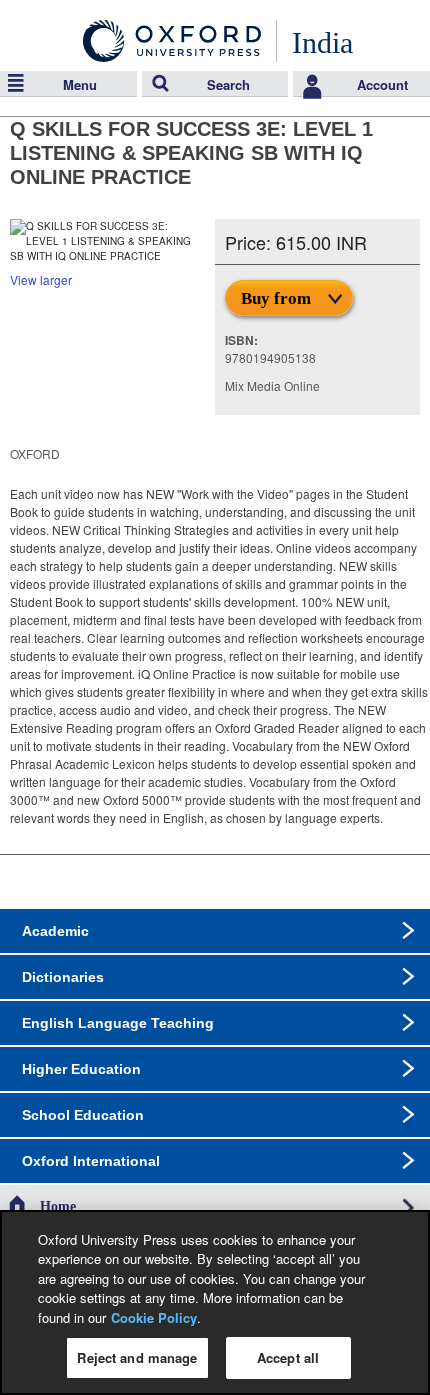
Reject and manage (137, 1357)
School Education (83, 1115)
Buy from (276, 298)
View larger (41, 279)
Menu (80, 84)
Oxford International (91, 1161)
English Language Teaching (118, 1023)
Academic (55, 931)
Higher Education (81, 1069)
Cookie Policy (154, 1317)
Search (228, 84)
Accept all (288, 1357)
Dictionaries (63, 977)
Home (58, 1206)
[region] (215, 1302)
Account (382, 84)
